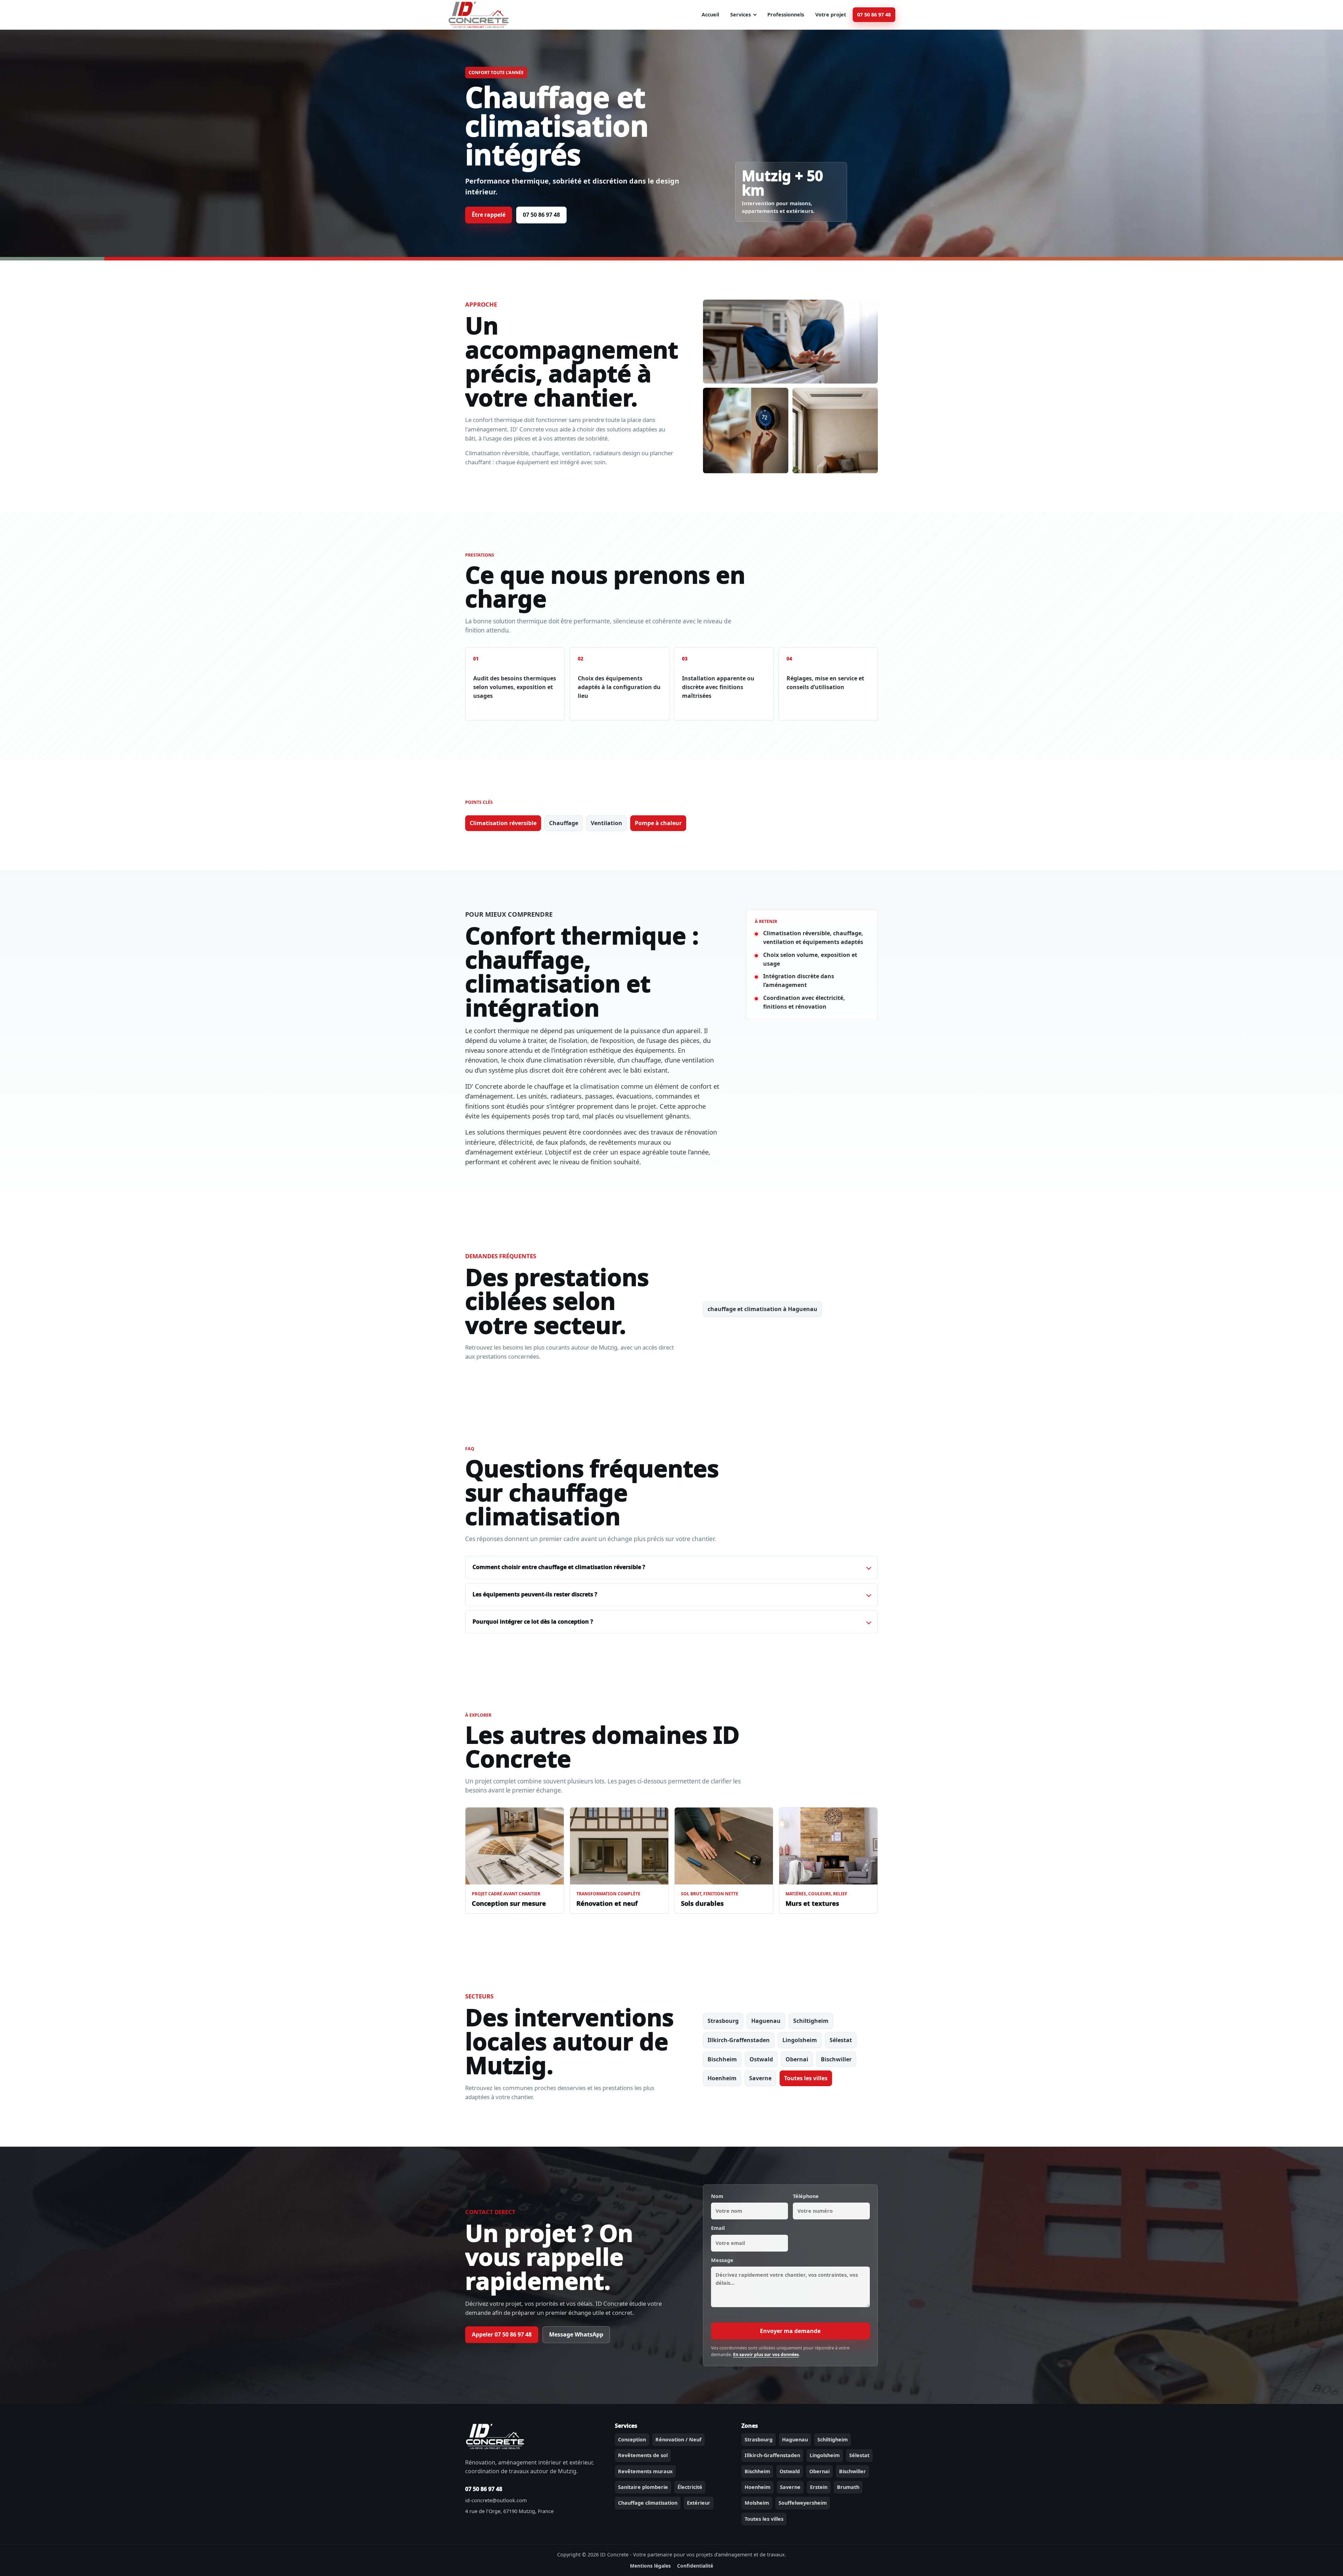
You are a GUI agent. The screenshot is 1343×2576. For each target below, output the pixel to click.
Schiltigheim (811, 2021)
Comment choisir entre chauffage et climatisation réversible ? (559, 1567)
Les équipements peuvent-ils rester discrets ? (535, 1594)
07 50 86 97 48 (874, 15)
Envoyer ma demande (790, 2331)
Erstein (819, 2487)
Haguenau (766, 2021)
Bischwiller (836, 2059)
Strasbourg (723, 2021)
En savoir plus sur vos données (766, 2355)
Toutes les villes (806, 2078)
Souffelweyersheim (803, 2503)
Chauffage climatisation (648, 2503)
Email (718, 2228)
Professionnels (786, 15)
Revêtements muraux (645, 2471)
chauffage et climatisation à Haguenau (762, 1309)
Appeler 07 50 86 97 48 (502, 2334)
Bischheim (722, 2059)
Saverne (760, 2078)
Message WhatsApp (576, 2334)
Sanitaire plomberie (643, 2487)
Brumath (848, 2487)
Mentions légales (650, 2566)
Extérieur (699, 2503)
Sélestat (841, 2040)
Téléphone (806, 2196)
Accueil (710, 15)
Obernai (797, 2059)
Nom (717, 2196)
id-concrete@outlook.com (496, 2500)
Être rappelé (489, 215)
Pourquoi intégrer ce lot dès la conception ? (533, 1622)
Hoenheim (722, 2078)
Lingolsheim (800, 2040)
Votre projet (831, 15)
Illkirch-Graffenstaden (739, 2040)
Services (741, 15)
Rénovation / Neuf (678, 2439)
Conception (632, 2439)
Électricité (690, 2487)
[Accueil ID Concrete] (478, 15)
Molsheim (757, 2503)
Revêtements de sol (643, 2455)
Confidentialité (695, 2566)
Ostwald (761, 2059)
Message (722, 2260)
